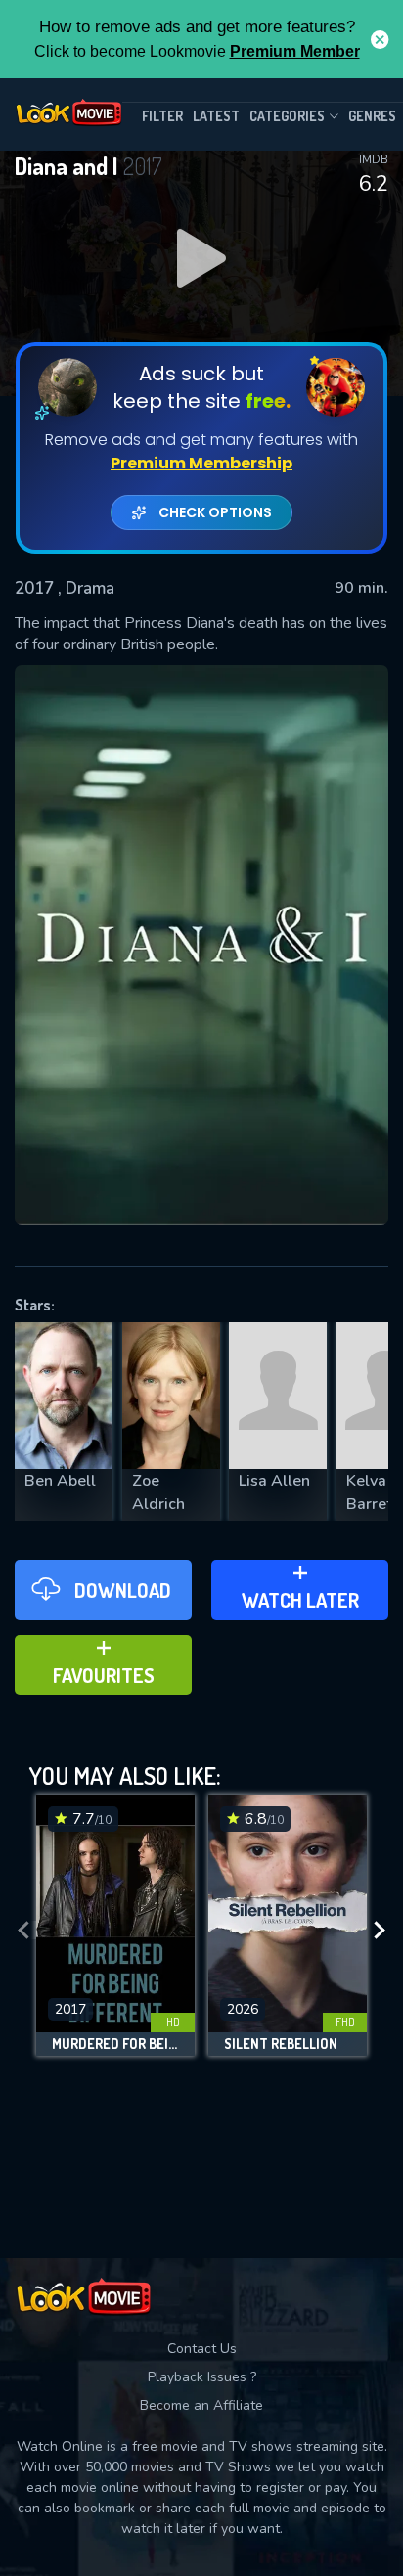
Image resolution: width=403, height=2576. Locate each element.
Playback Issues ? (202, 2377)
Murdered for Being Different (115, 2044)
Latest (216, 116)
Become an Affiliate (201, 2405)
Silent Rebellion (281, 2044)
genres (372, 116)
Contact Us (202, 2349)
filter (162, 116)
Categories (287, 116)
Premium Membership (201, 463)
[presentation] (23, 1930)
